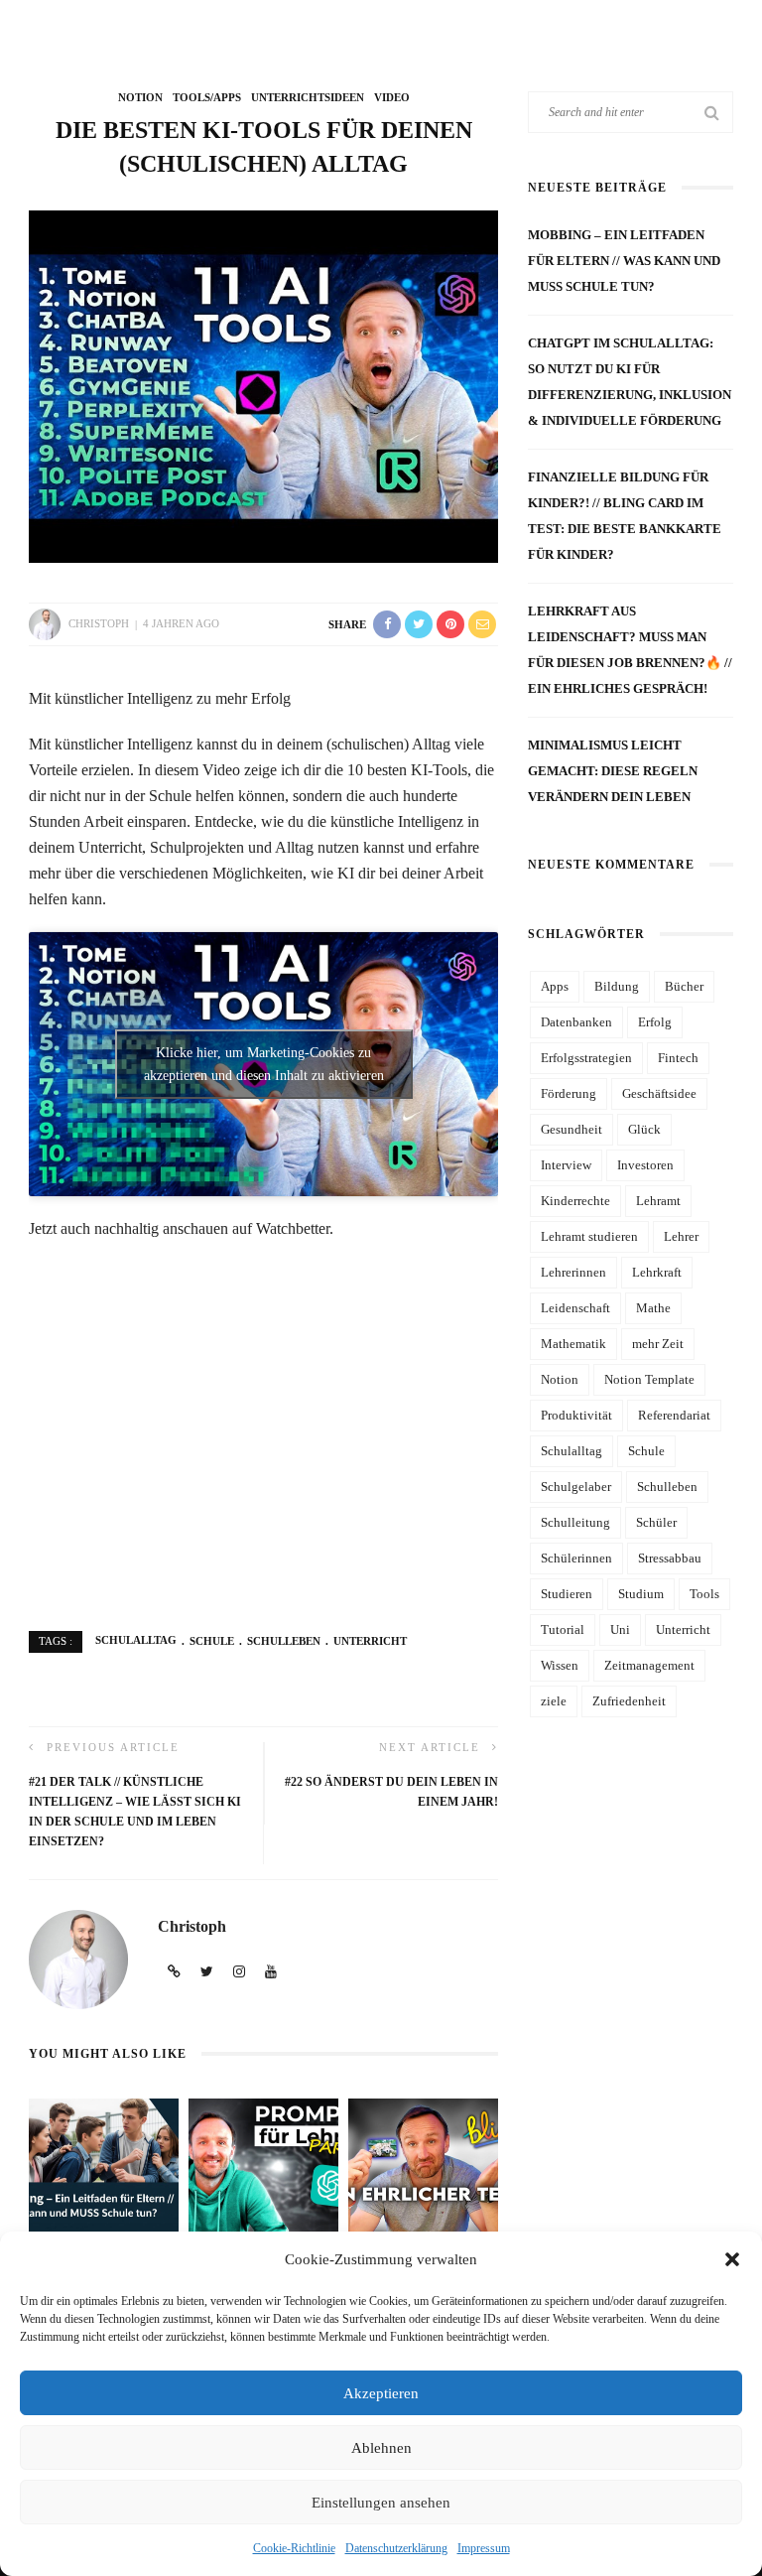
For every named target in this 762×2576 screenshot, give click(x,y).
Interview (566, 1165)
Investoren (645, 1165)
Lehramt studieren (589, 1236)
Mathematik (573, 1344)
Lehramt (658, 1201)
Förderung (569, 1093)
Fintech (678, 1058)
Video (392, 97)
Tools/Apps (207, 97)
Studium (641, 1594)
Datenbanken (576, 1022)
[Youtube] (271, 1972)
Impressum (484, 2548)
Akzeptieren (381, 2393)
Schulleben (284, 1641)
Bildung (617, 986)
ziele (554, 1701)
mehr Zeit (658, 1344)
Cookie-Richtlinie (294, 2548)
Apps (555, 986)
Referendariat (674, 1415)
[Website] (174, 1972)
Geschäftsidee (659, 1093)
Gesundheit (571, 1129)
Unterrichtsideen (308, 97)
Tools (704, 1594)
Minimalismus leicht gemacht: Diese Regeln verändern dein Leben (613, 771)
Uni (620, 1629)
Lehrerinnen (573, 1272)
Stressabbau (670, 1558)
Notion (140, 97)
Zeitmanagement (649, 1665)
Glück (644, 1129)
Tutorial (563, 1629)
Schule (212, 1641)
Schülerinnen (576, 1558)
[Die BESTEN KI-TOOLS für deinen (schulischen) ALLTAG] (263, 386)
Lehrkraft (657, 1272)
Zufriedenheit (629, 1701)
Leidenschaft (575, 1308)
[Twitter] (207, 1972)
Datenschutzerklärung (396, 2548)
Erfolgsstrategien (586, 1058)
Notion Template (649, 1379)
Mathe (653, 1308)
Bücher (684, 986)
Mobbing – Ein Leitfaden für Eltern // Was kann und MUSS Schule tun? (624, 261)
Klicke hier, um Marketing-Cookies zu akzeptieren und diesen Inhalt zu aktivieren (264, 1064)
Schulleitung (575, 1522)
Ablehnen (381, 2448)
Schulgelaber (576, 1487)
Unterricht (370, 1641)
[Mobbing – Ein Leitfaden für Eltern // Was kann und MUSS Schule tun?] (104, 2164)
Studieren (567, 1594)
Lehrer (681, 1236)
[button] (732, 2259)
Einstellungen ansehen (381, 2503)
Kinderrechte (575, 1201)
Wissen (560, 1665)
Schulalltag (136, 1641)
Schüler (656, 1522)
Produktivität (576, 1415)
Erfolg (655, 1022)
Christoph (99, 623)
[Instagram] (239, 1972)
